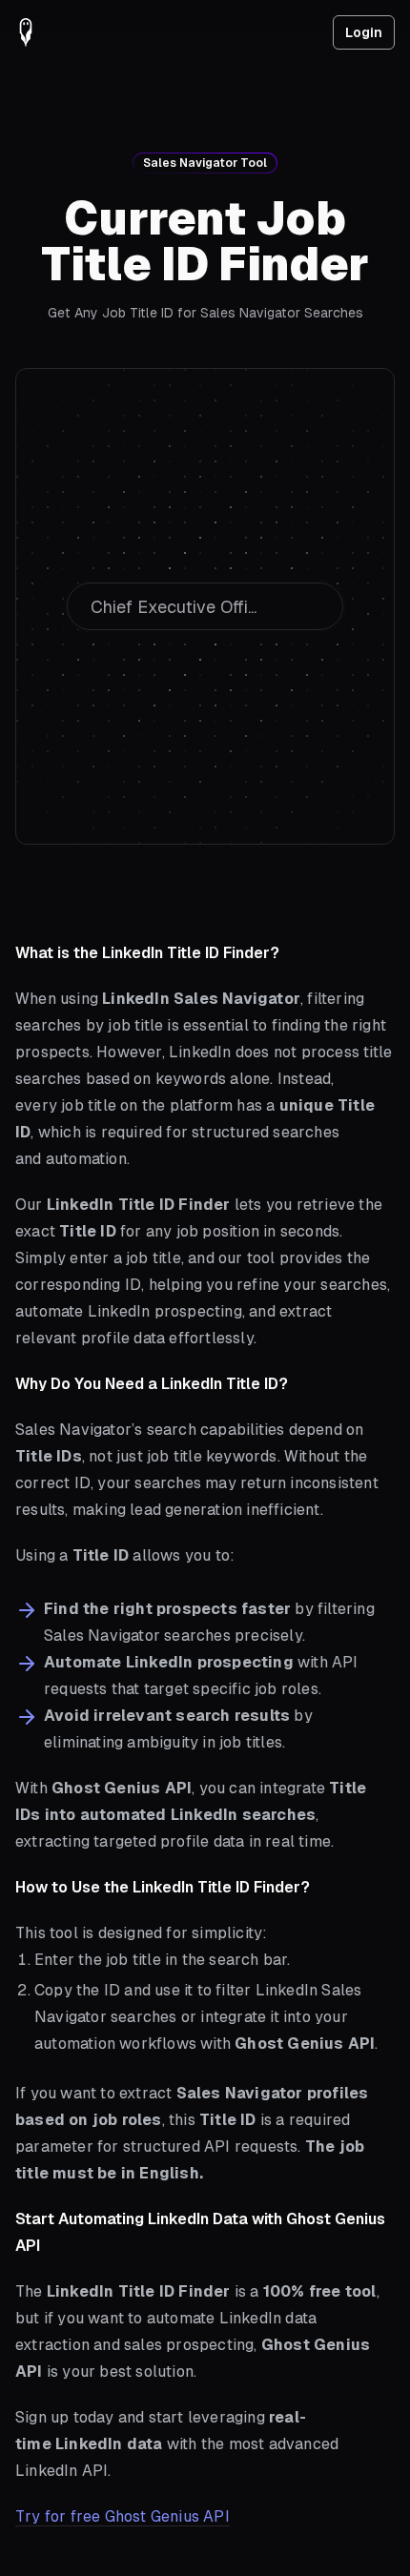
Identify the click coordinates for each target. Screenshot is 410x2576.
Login (364, 32)
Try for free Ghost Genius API (123, 2516)
